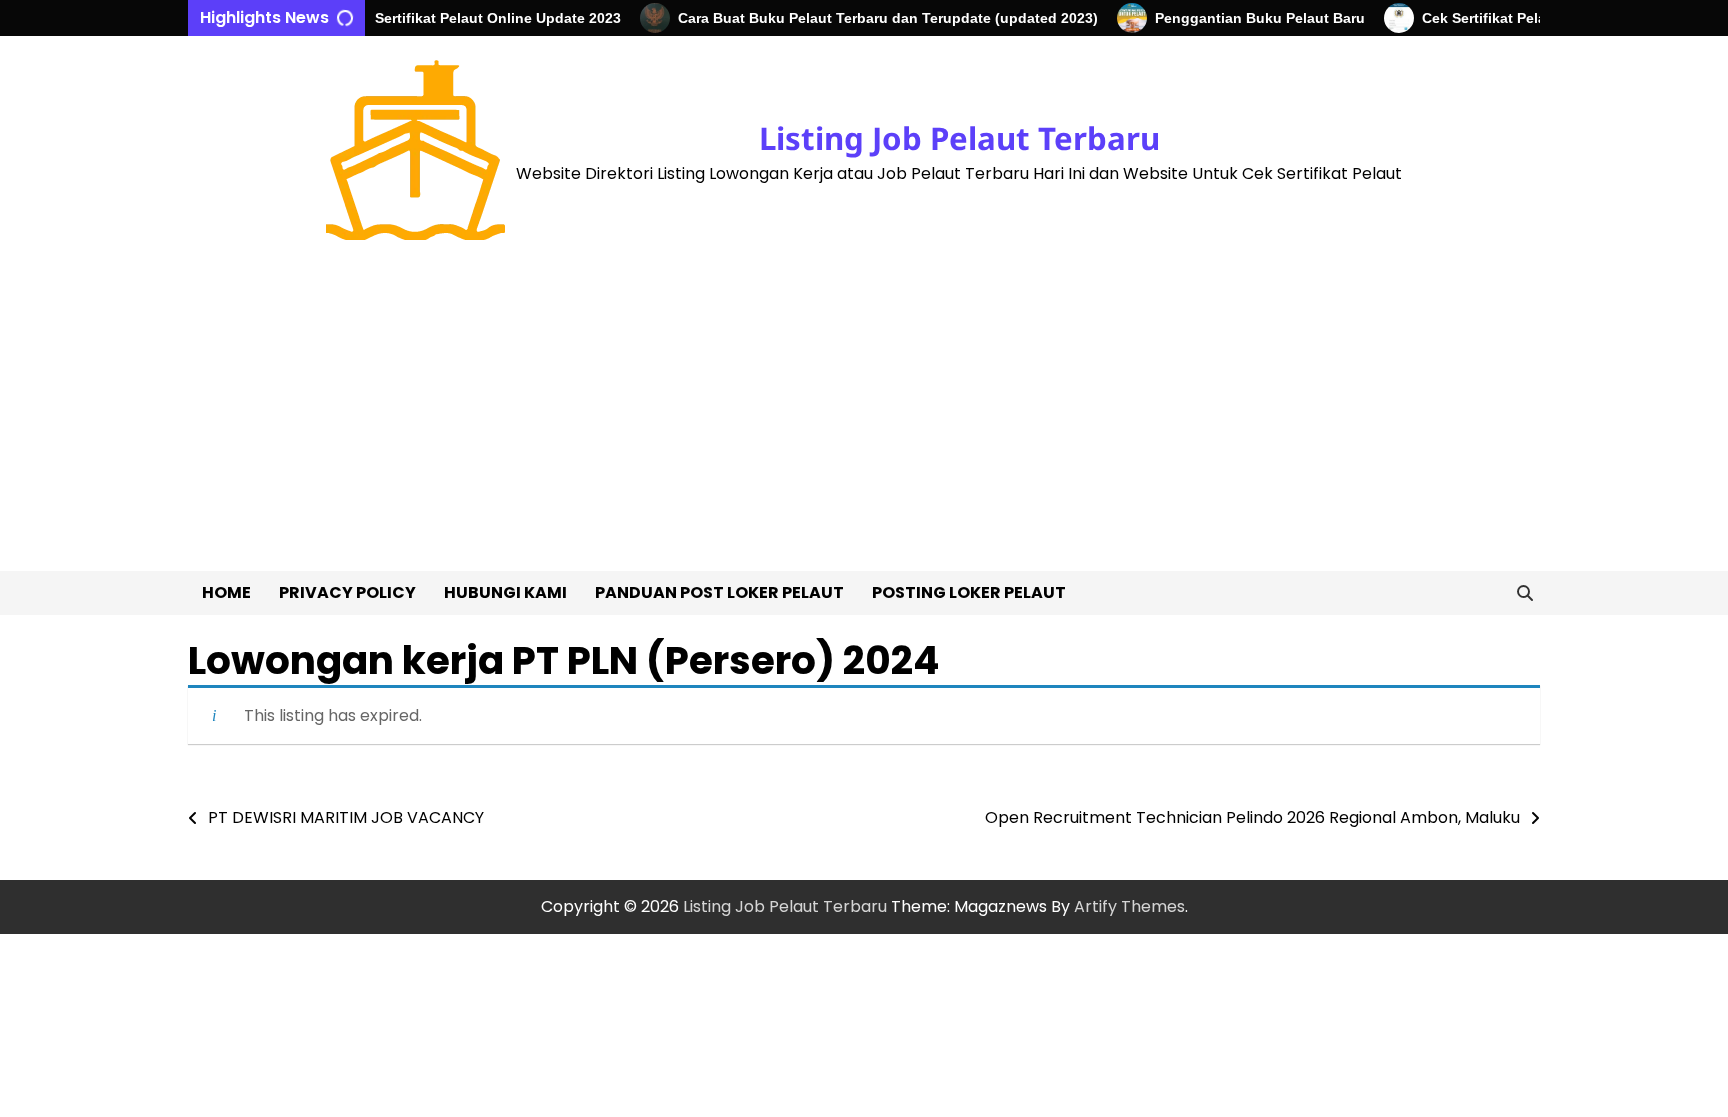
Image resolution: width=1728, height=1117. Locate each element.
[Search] (1525, 593)
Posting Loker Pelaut (969, 592)
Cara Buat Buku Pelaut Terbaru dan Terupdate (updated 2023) (871, 18)
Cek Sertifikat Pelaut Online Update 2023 (466, 18)
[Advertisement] (864, 421)
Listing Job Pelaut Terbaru (959, 138)
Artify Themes (1129, 906)
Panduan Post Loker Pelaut (719, 592)
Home (226, 592)
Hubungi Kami (505, 592)
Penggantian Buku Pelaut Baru (1243, 18)
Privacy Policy (347, 592)
